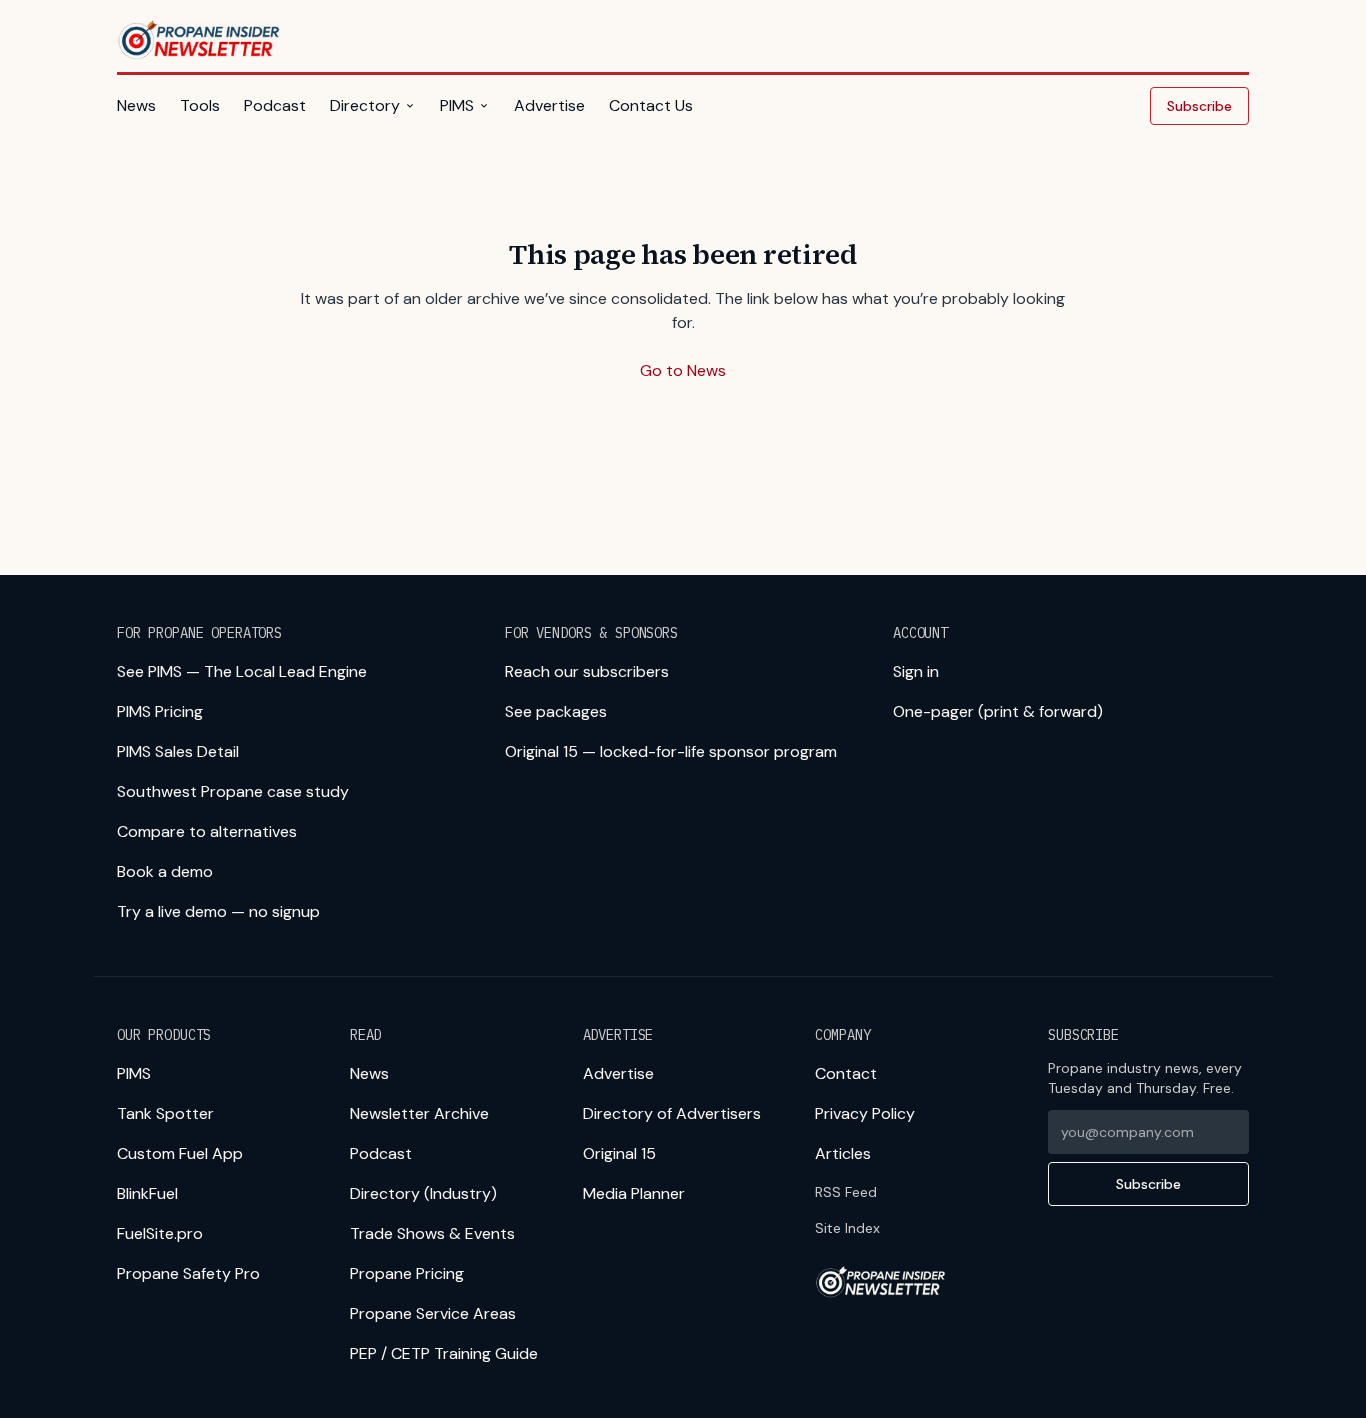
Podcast (275, 105)
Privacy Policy (865, 1113)
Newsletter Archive (419, 1113)
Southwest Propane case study (233, 791)
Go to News (683, 370)
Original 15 (619, 1153)
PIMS (457, 105)
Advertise (549, 105)
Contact (846, 1073)
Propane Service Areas (433, 1313)
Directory (365, 105)
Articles (843, 1153)
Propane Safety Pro (188, 1273)
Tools (200, 105)
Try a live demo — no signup (218, 911)
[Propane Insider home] (200, 40)
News (136, 105)
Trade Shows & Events (432, 1233)
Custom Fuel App (180, 1153)
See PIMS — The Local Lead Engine (242, 671)
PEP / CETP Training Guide (444, 1353)
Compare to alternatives (207, 831)
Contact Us (651, 105)
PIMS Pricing (160, 711)
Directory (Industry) (423, 1193)
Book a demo (165, 871)
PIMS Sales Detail (178, 751)
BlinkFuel (147, 1193)
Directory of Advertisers (672, 1113)
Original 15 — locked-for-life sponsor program (671, 751)
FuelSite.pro (160, 1233)
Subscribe (1199, 106)
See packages (556, 711)
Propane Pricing (407, 1273)
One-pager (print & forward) (998, 711)
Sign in (916, 671)
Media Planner (634, 1193)
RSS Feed (846, 1192)
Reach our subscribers (587, 671)
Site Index (847, 1228)
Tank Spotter (165, 1113)
